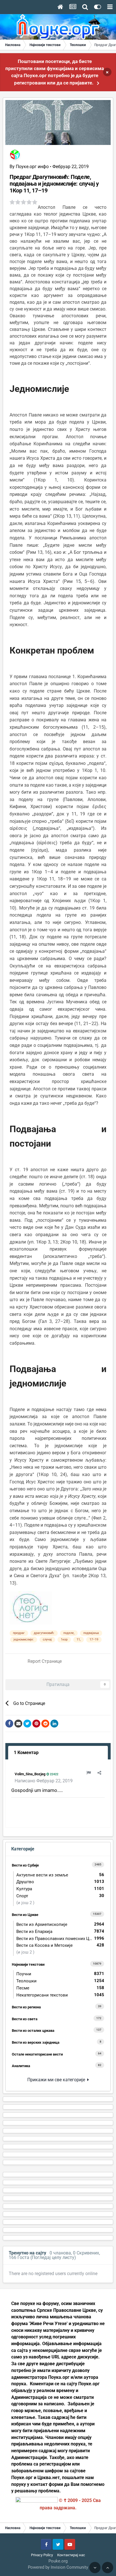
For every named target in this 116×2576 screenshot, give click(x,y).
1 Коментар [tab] (26, 1753)
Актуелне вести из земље (60, 1875)
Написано (44, 1781)
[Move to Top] (108, 2568)
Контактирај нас (71, 2555)
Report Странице (45, 1661)
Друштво (60, 1882)
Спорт (60, 1896)
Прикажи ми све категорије (57, 2080)
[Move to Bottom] (95, 2568)
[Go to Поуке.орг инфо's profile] (15, 155)
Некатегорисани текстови (60, 1995)
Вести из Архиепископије (60, 1924)
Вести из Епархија (60, 1931)
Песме (60, 1988)
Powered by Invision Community (58, 2567)
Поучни (60, 1974)
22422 (54, 1774)
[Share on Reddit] (45, 1724)
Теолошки (60, 1981)
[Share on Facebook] (9, 1724)
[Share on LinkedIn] (54, 1724)
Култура (60, 1889)
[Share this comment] (99, 1773)
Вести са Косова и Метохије (60, 1945)
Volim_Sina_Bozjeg (30, 1774)
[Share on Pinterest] (36, 1724)
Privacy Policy (42, 2555)
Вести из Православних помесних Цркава (60, 1938)
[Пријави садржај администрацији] (89, 1773)
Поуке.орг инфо (32, 167)
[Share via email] (18, 1724)
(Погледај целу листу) (53, 2257)
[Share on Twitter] (27, 1724)
